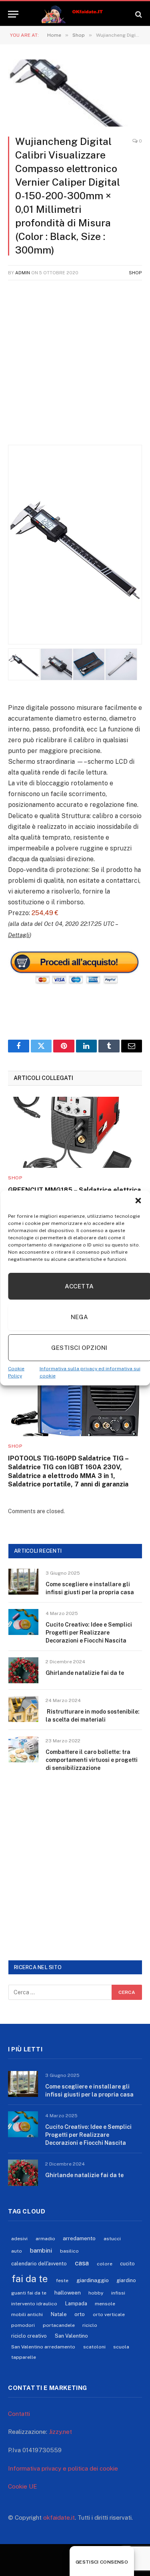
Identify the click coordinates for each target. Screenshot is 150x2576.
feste (62, 2281)
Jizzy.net (60, 2432)
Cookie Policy (16, 1372)
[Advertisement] (75, 367)
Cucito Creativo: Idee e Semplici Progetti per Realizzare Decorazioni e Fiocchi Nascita (89, 1633)
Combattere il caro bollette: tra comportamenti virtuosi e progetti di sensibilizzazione (92, 1760)
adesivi (19, 2239)
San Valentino (71, 2336)
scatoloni (94, 2347)
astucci (112, 2239)
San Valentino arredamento (43, 2347)
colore (105, 2264)
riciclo (90, 2325)
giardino (126, 2280)
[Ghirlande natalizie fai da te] (23, 1670)
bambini (41, 2250)
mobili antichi (27, 2314)
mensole (105, 2304)
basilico (69, 2251)
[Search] (138, 14)
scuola (121, 2347)
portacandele (59, 2325)
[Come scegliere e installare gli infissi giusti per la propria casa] (23, 1582)
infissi (118, 2293)
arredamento (79, 2238)
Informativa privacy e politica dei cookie (63, 2468)
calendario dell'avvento (39, 2264)
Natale (59, 2314)
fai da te (30, 2279)
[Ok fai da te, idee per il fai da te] (75, 14)
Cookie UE (23, 2486)
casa (82, 2263)
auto (17, 2251)
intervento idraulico (34, 2304)
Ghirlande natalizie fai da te (85, 1673)
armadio (45, 2239)
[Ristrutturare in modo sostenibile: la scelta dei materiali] (23, 1709)
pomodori (23, 2325)
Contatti (19, 2414)
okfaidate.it (59, 2518)
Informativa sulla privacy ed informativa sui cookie (90, 1372)
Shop (135, 273)
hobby (96, 2293)
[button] (138, 1201)
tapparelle (24, 2357)
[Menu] (13, 14)
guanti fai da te (29, 2293)
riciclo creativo (29, 2336)
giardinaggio (93, 2280)
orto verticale (109, 2314)
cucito (127, 2264)
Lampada (76, 2304)
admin (23, 273)
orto (80, 2314)
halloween (68, 2293)
